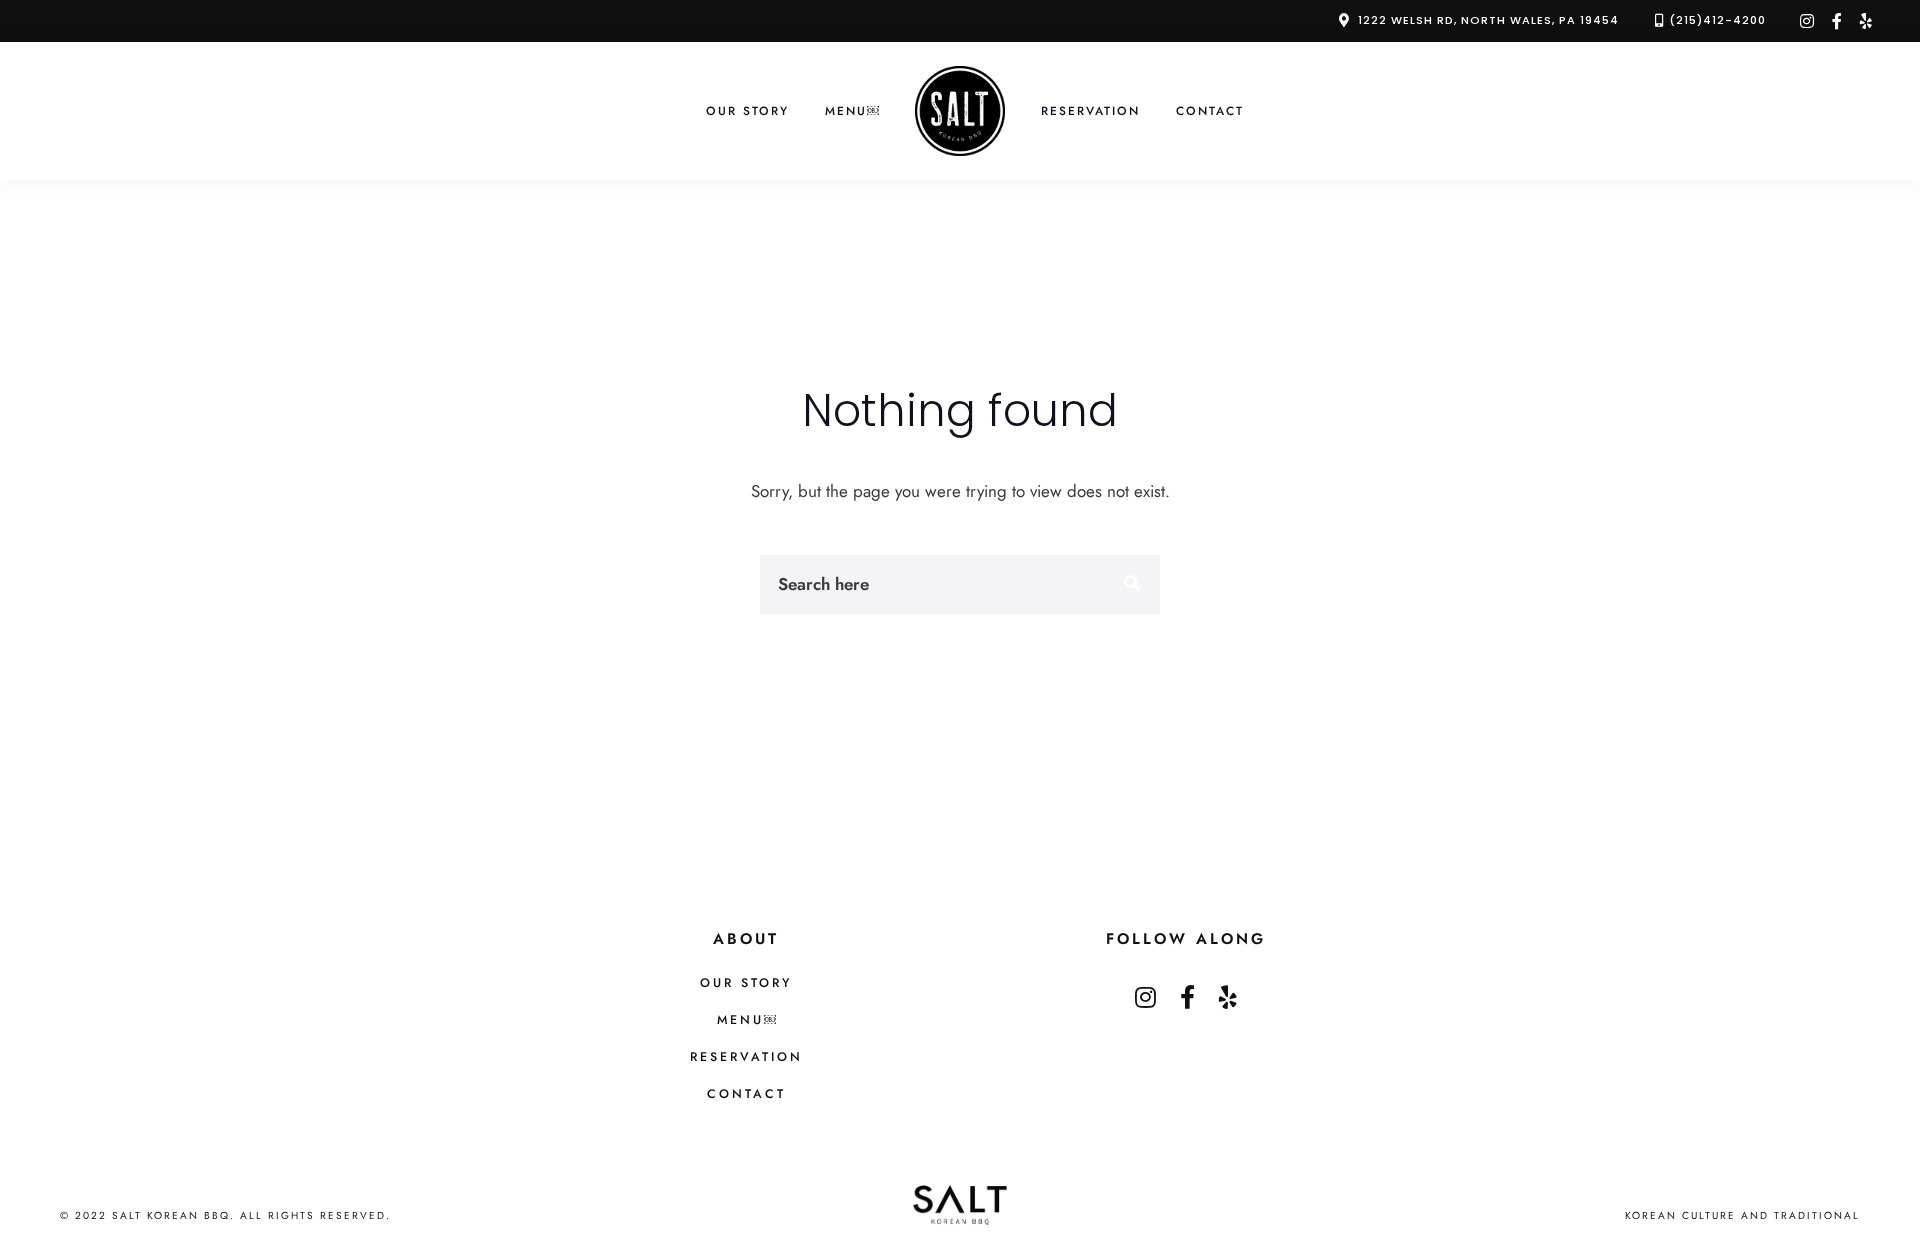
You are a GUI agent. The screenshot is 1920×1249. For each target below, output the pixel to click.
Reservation (1090, 110)
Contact (1210, 110)
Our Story (747, 110)
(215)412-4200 (1717, 20)
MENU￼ (852, 110)
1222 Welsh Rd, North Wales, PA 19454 (1488, 20)
